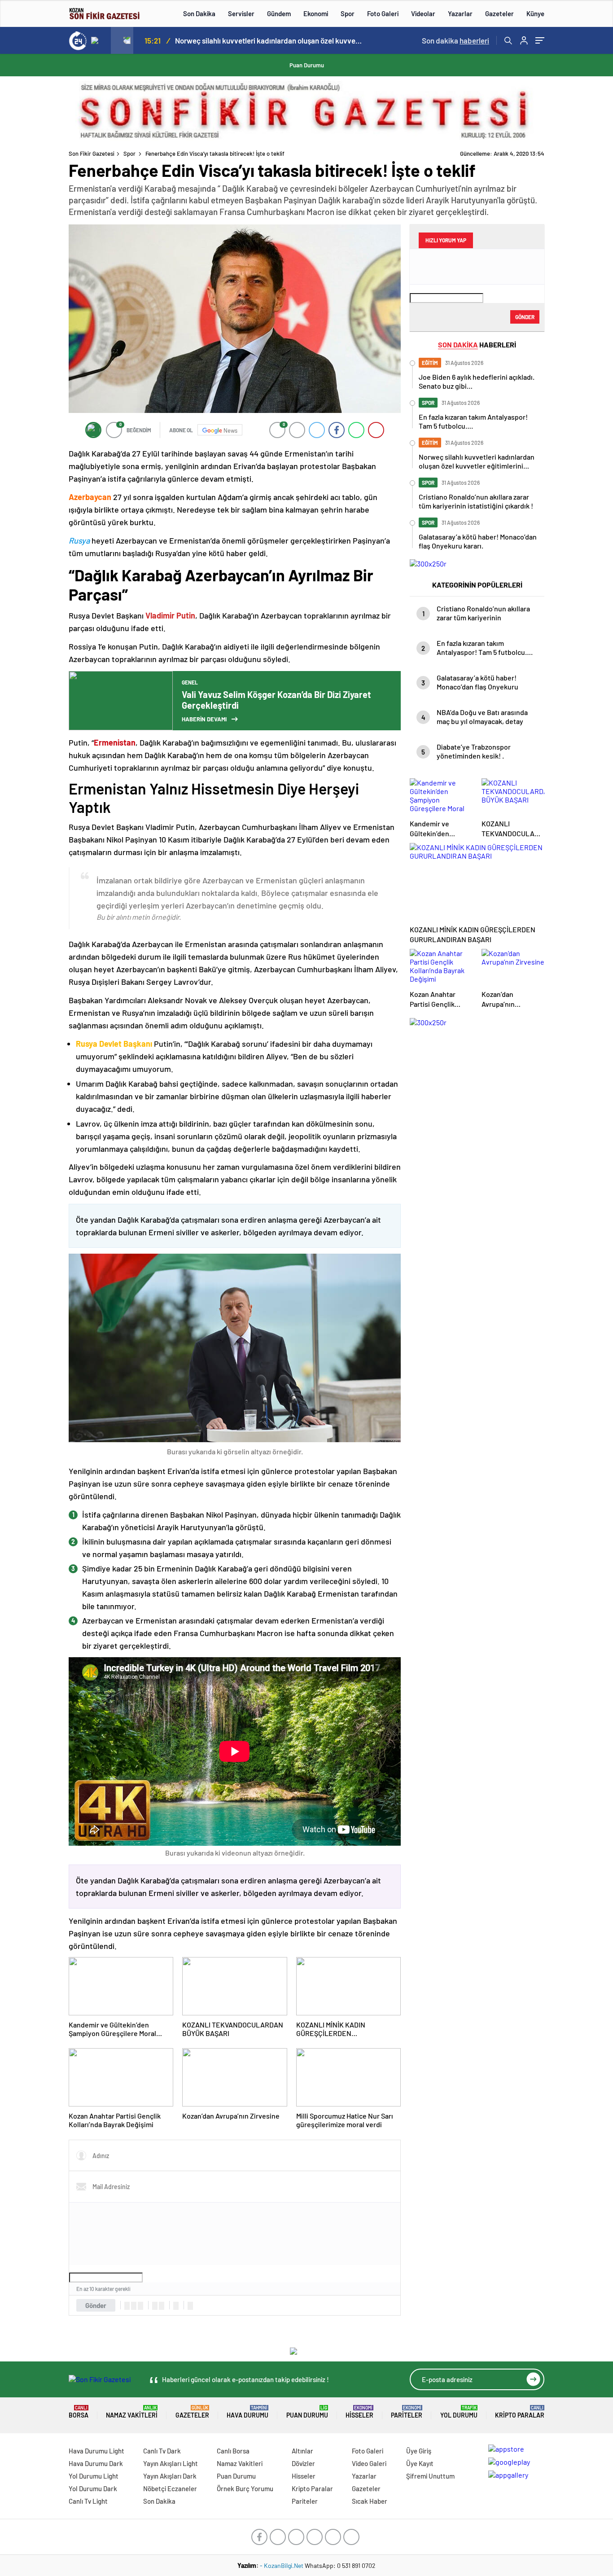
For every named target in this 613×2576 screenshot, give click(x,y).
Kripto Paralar (520, 2412)
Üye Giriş (419, 2451)
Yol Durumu (459, 2412)
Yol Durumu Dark (93, 2488)
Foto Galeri (383, 13)
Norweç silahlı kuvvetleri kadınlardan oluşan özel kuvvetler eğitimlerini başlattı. (269, 40)
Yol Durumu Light (94, 2476)
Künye (535, 13)
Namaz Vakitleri (132, 2412)
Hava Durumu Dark (96, 2463)
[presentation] (100, 40)
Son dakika (455, 40)
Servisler (241, 13)
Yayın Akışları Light (171, 2463)
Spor (348, 13)
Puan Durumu (307, 65)
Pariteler (407, 2412)
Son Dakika (199, 13)
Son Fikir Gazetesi (92, 154)
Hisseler (359, 2412)
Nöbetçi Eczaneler (170, 2488)
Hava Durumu (247, 2412)
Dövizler (303, 2463)
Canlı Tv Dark (162, 2451)
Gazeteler (499, 13)
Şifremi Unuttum (430, 2476)
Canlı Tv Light (88, 2501)
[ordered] (155, 2306)
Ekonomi (316, 13)
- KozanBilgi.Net (282, 2565)
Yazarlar (460, 13)
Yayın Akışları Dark (170, 2476)
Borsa (79, 2412)
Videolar (423, 13)
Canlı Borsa (233, 2451)
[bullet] (162, 2306)
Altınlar (302, 2451)
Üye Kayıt (420, 2463)
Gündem (279, 13)
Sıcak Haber (370, 2501)
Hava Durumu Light (96, 2451)
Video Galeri (369, 2463)
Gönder (96, 2305)
